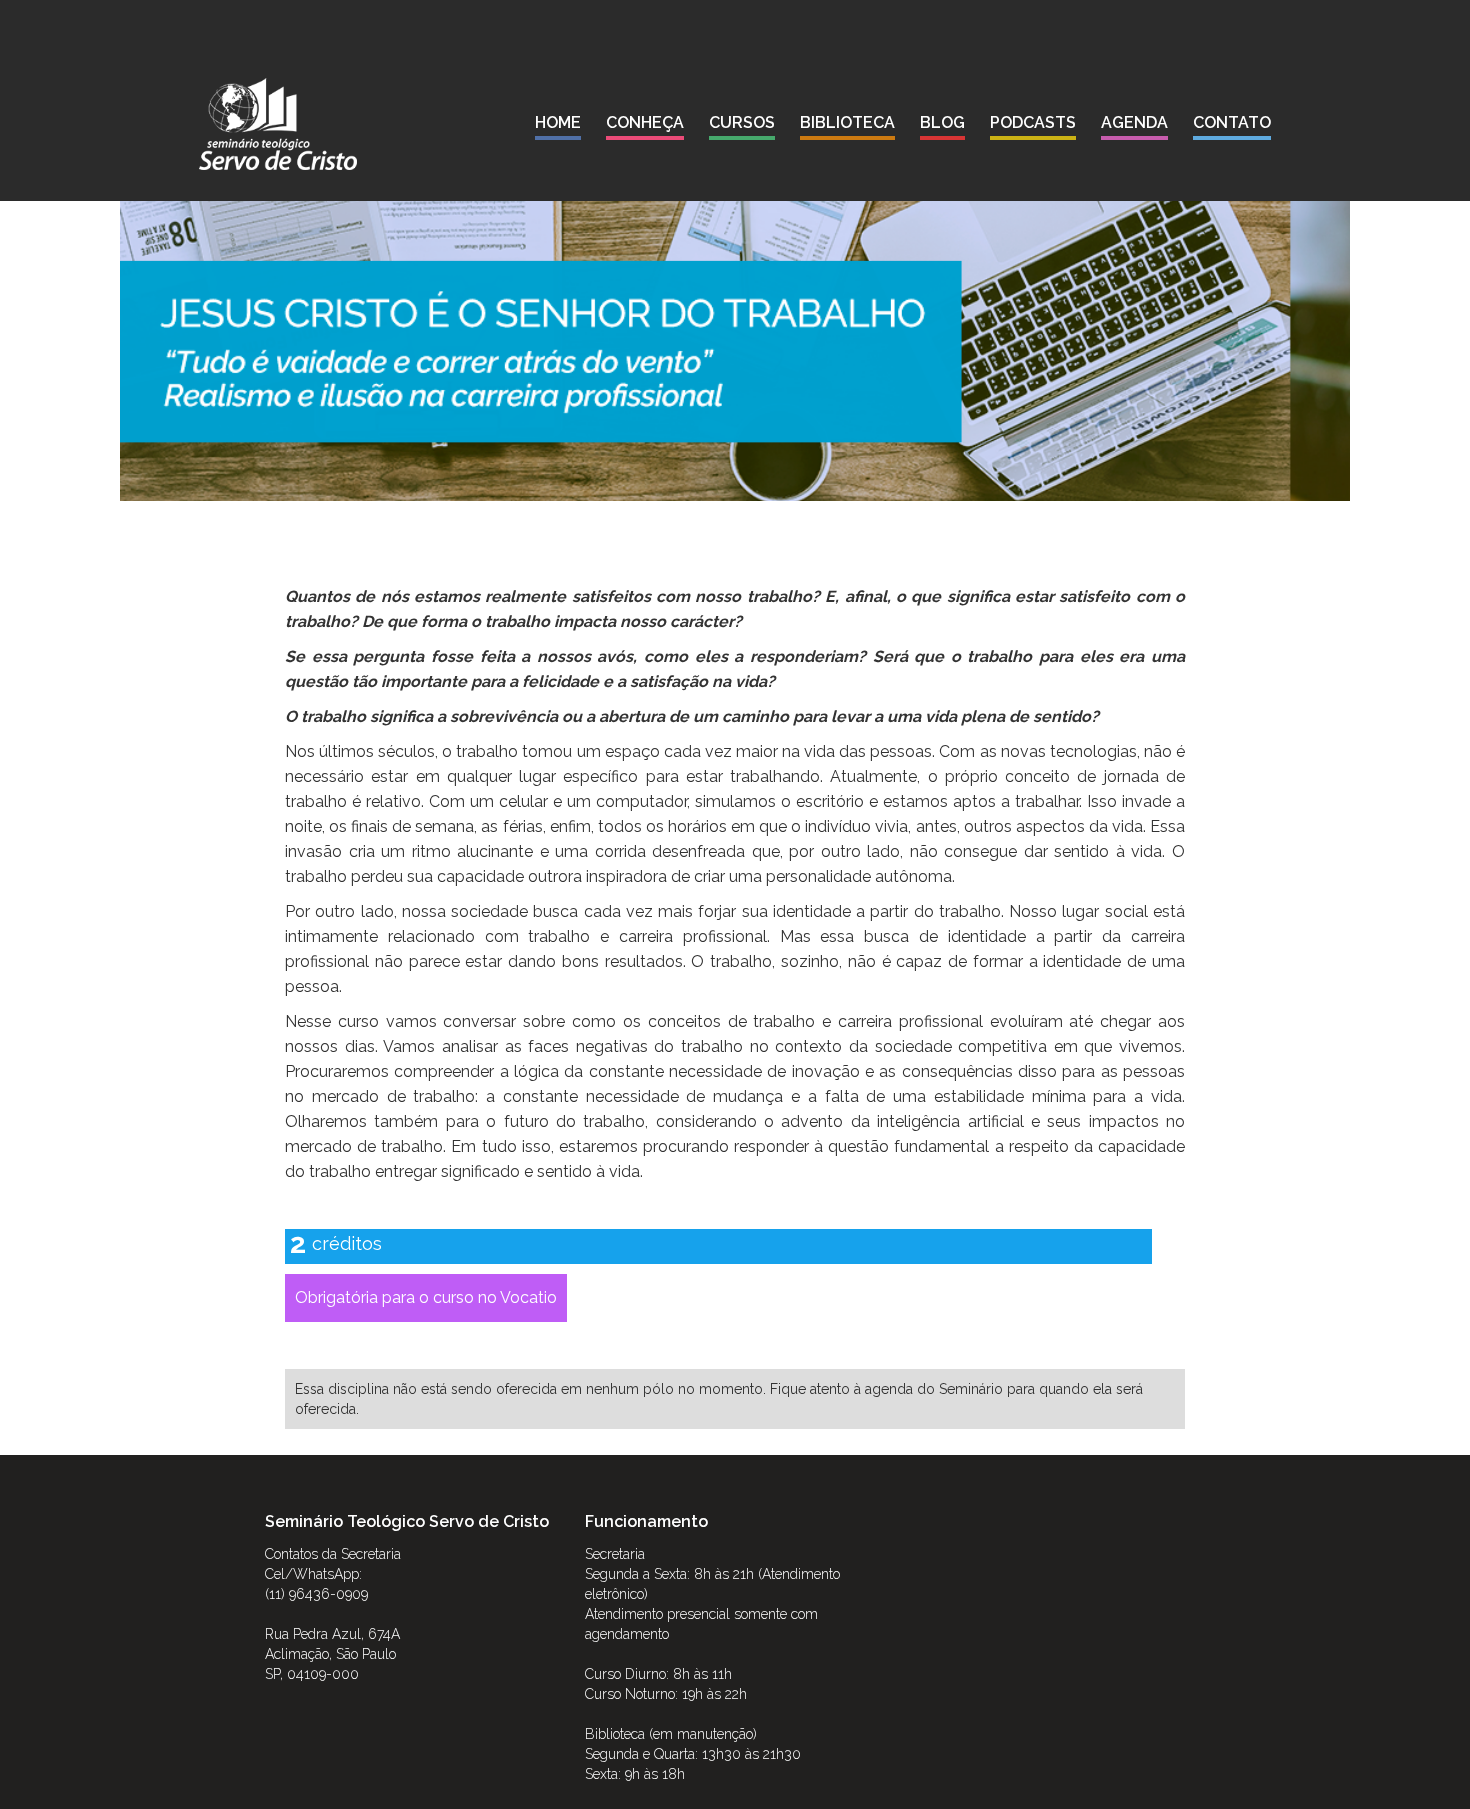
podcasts (1033, 122)
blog (942, 122)
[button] (645, 126)
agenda (1134, 122)
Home (558, 122)
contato (1232, 122)
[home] (278, 124)
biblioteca (847, 122)
